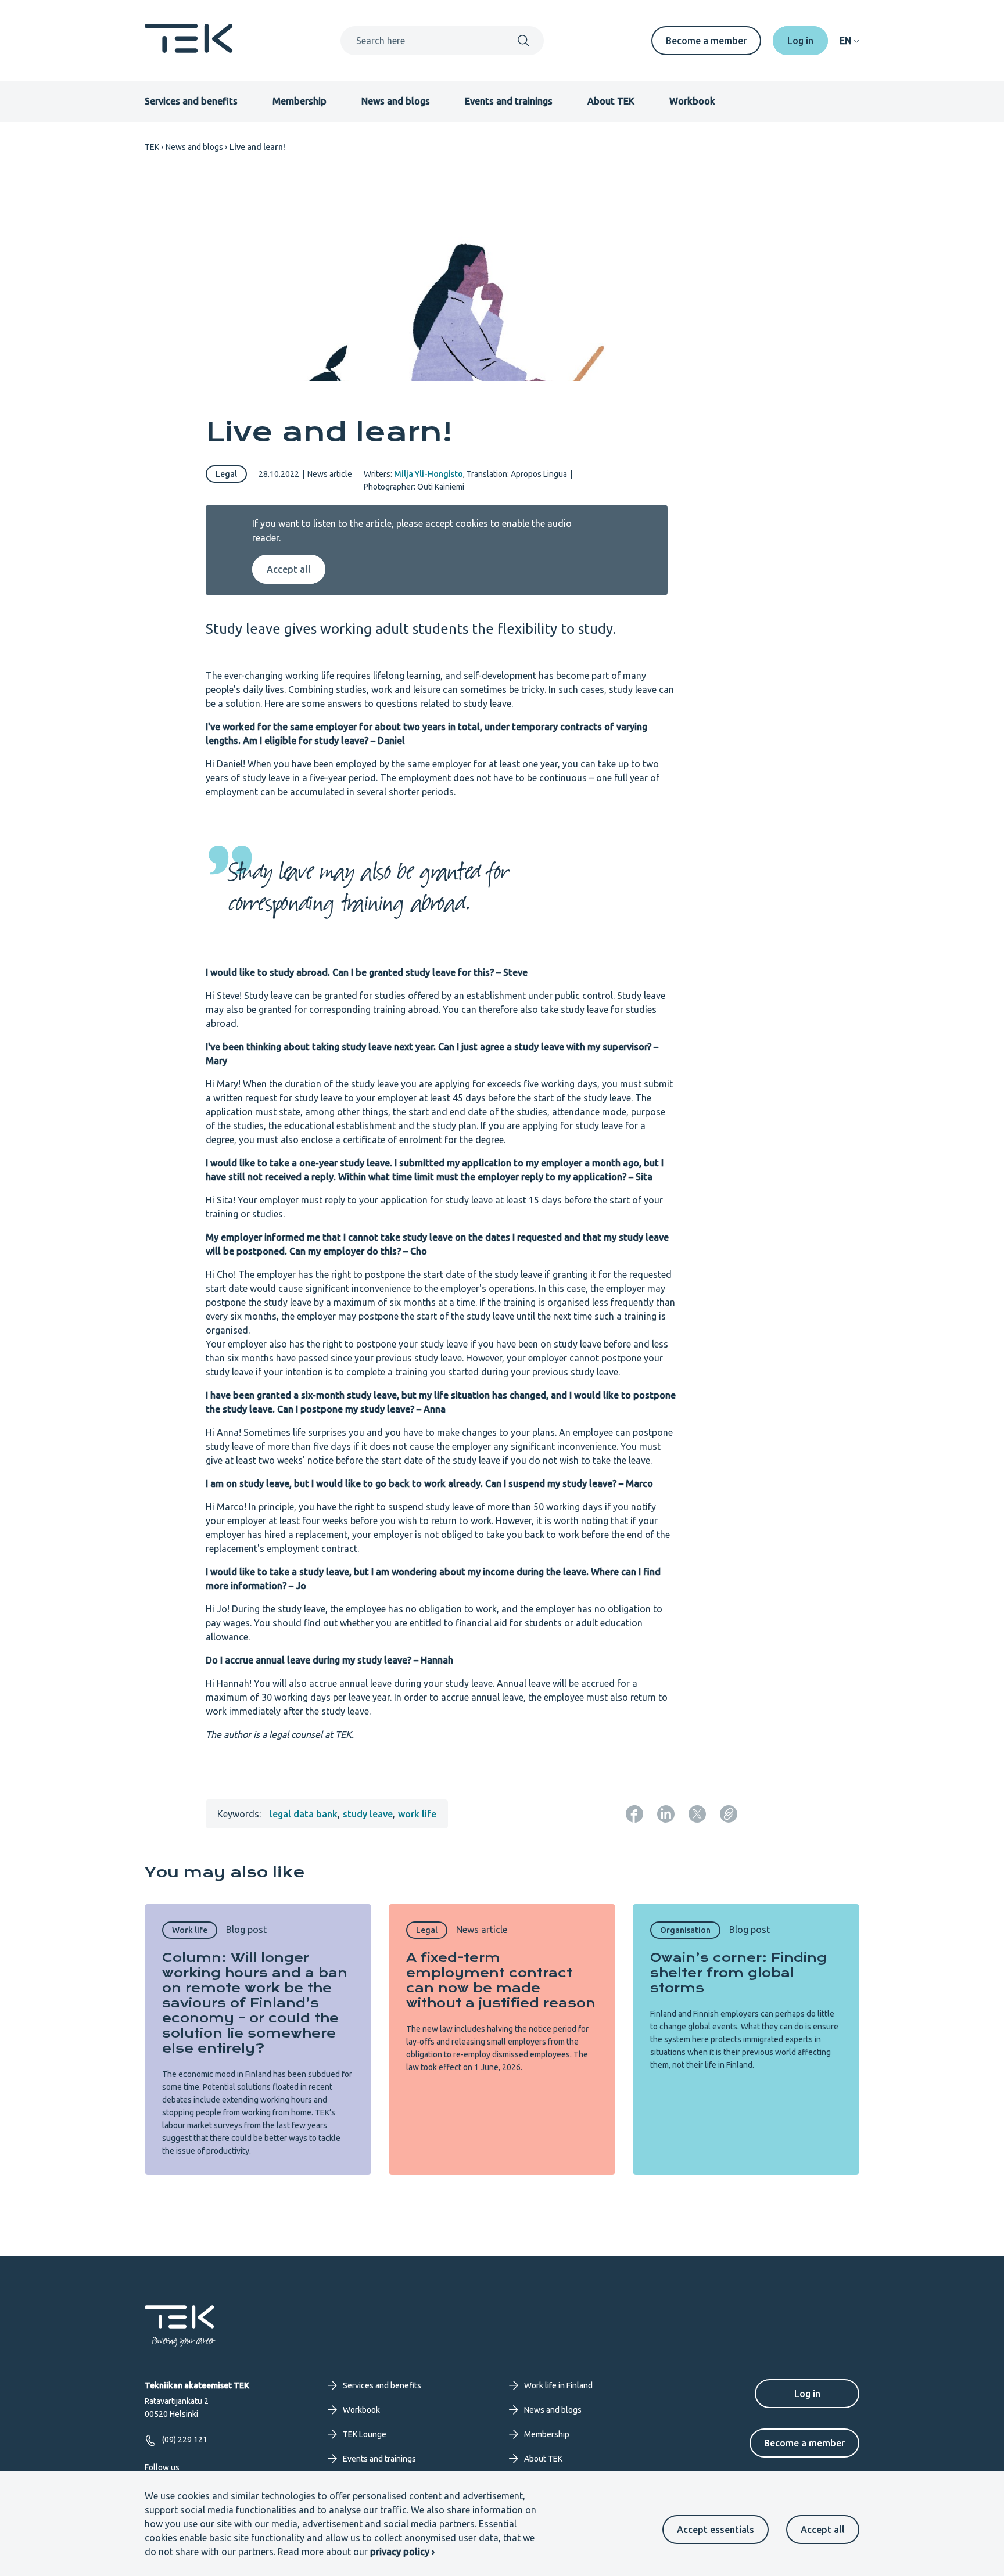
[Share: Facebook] (634, 1814)
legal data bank (304, 1814)
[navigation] (849, 41)
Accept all (823, 2530)
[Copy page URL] (729, 1814)
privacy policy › (402, 2552)
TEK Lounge (365, 2434)
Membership (300, 101)
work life (417, 1814)
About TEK (611, 101)
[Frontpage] (189, 49)
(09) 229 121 (185, 2440)
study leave (368, 1814)
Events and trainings (509, 101)
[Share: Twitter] (697, 1814)
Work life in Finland (558, 2385)
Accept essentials (716, 2530)
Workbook (692, 101)
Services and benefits (191, 101)
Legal (226, 474)
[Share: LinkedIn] (666, 1814)
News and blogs (396, 101)
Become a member (706, 41)
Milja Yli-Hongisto (429, 474)
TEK (152, 147)
